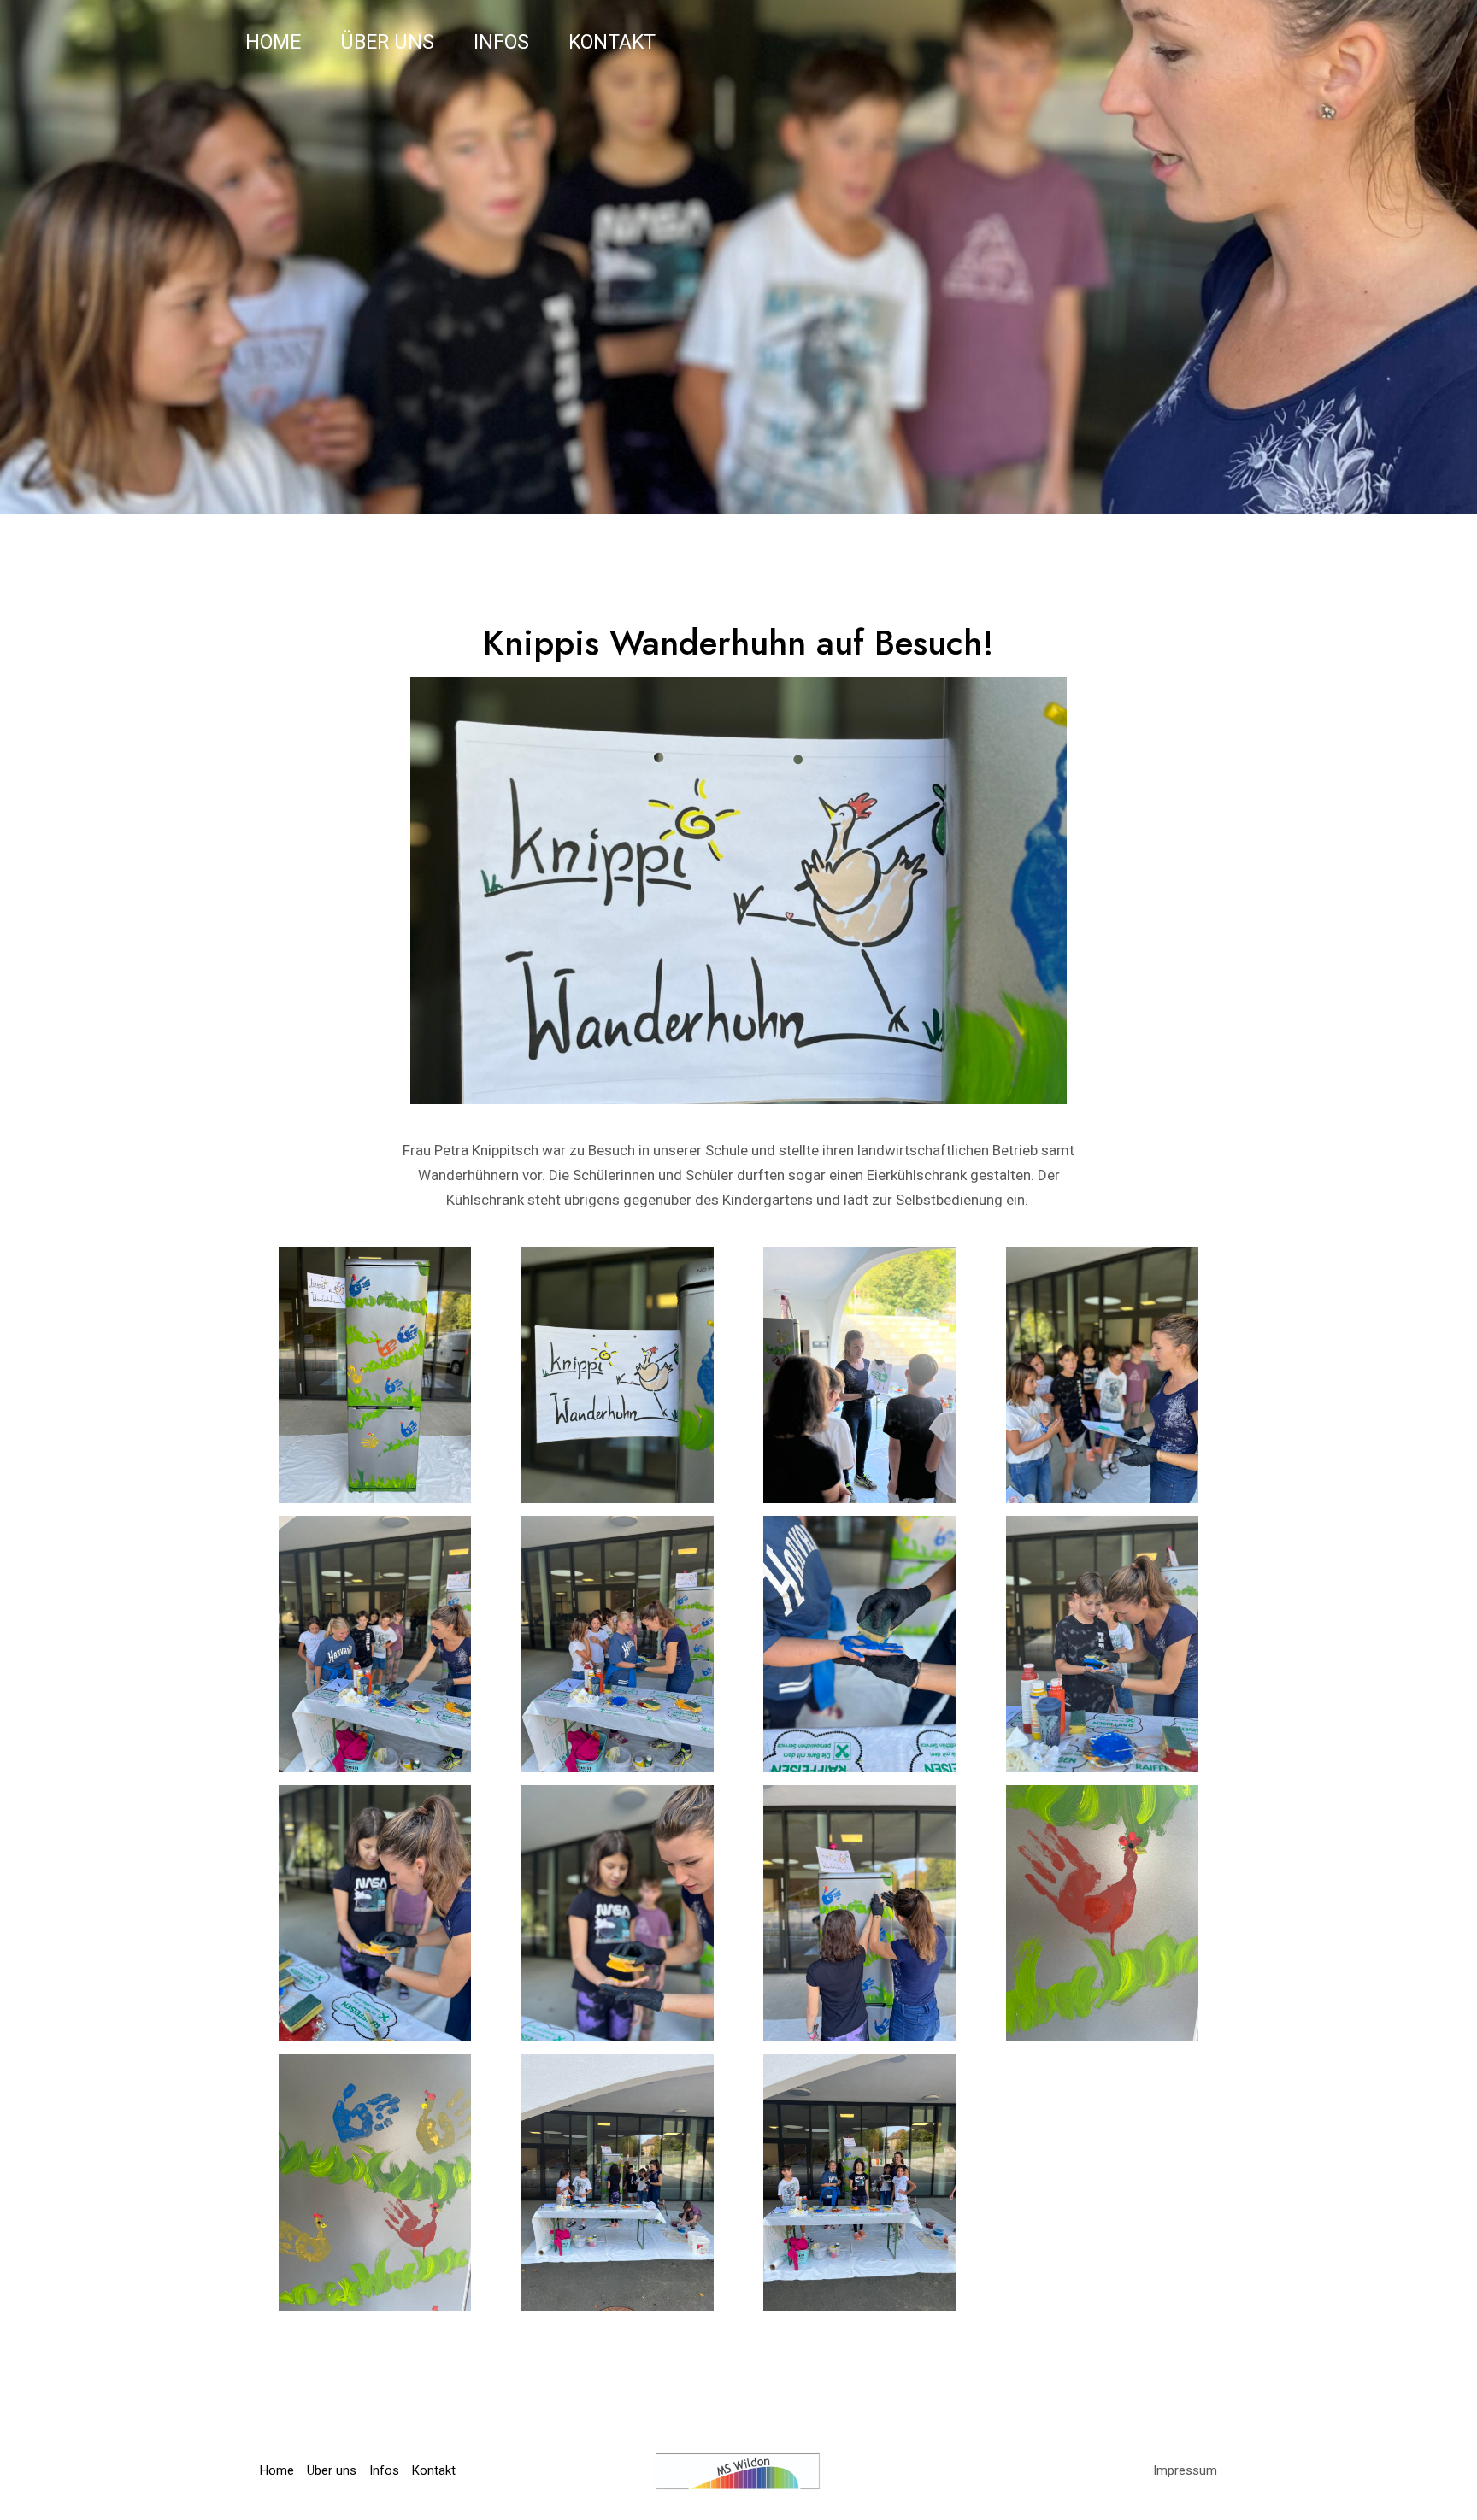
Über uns (387, 42)
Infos (501, 42)
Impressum (1185, 2470)
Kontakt (612, 42)
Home (273, 42)
